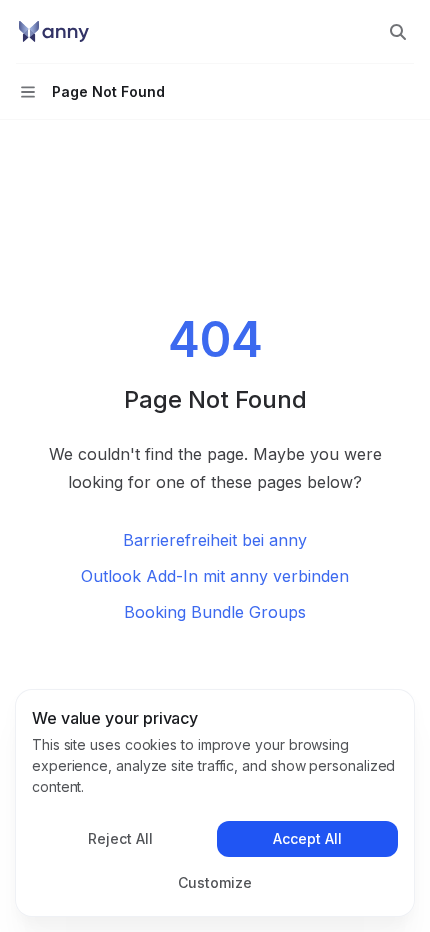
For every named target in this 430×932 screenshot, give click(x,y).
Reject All (120, 838)
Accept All (307, 838)
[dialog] (215, 803)
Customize (215, 882)
